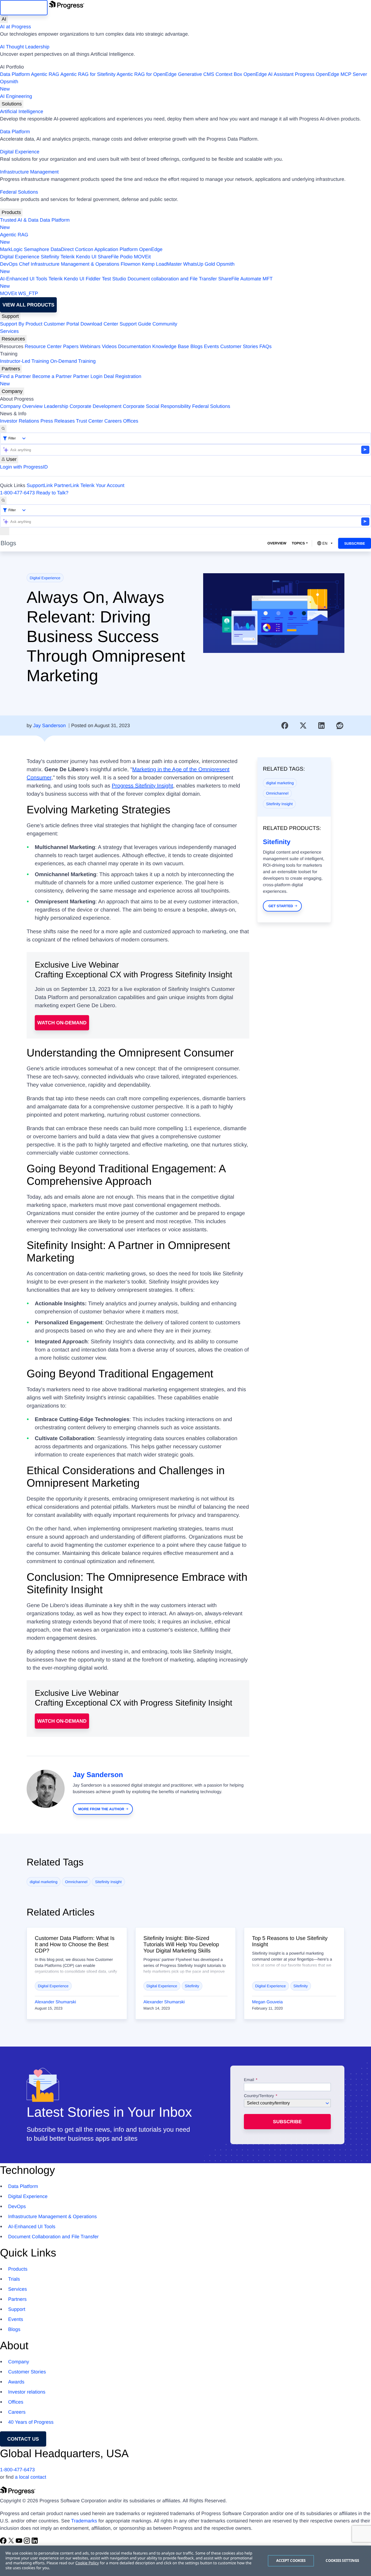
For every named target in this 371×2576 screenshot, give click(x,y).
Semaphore (37, 249)
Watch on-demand (62, 1023)
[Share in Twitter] (303, 726)
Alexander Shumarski (55, 2002)
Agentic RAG (45, 74)
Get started (281, 906)
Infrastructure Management (29, 172)
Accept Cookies (291, 2560)
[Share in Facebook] (285, 726)
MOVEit (142, 257)
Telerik (68, 257)
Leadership (56, 406)
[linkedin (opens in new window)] (35, 2542)
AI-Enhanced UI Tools (24, 279)
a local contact (31, 2477)
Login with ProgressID (24, 467)
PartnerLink (67, 485)
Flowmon (131, 264)
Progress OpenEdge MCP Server (331, 74)
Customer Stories (239, 346)
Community (165, 324)
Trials (14, 2279)
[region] (185, 2561)
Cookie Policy (87, 2563)
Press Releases (58, 421)
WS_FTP (28, 293)
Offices (131, 421)
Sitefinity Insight (279, 804)
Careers (113, 421)
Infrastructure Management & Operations (75, 264)
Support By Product (21, 324)
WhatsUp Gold (199, 264)
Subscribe (355, 543)
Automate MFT (136, 282)
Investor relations (27, 2392)
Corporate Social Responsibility (157, 406)
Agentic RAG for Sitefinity (88, 74)
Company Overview (21, 406)
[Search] (3, 429)
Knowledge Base (171, 346)
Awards (16, 2382)
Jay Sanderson (49, 726)
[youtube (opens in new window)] (20, 2542)
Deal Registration (71, 380)
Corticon (84, 249)
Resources (13, 339)
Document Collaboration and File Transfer (53, 2237)
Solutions (12, 104)
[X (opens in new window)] (12, 2542)
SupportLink (40, 485)
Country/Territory (259, 2096)
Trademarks (84, 2521)
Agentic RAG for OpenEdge (147, 74)
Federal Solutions (19, 192)
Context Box (229, 74)
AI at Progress (15, 27)
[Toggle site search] (3, 500)
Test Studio (114, 279)
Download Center (99, 324)
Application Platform (116, 249)
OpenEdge (151, 249)
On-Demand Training (73, 361)
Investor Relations (20, 421)
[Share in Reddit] (340, 726)
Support (10, 316)
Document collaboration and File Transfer (172, 279)
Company (12, 391)
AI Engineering (16, 96)
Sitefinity (50, 257)
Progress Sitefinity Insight (143, 786)
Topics (298, 543)
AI (4, 19)
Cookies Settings (342, 2560)
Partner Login (88, 376)
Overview (277, 543)
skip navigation (24, 8)
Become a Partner (52, 376)
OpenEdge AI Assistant (269, 74)
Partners (11, 369)
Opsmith (9, 85)
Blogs (196, 346)
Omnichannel (277, 793)
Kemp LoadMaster (162, 264)
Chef (24, 264)
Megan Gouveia (267, 2002)
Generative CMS (196, 74)
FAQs (265, 346)
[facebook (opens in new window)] (4, 2542)
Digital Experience (20, 152)
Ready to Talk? (52, 493)
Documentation (135, 346)
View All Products (28, 305)
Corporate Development (95, 406)
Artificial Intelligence (22, 111)
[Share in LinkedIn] (322, 726)
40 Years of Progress (31, 2422)
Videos (109, 346)
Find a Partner (15, 376)
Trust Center (89, 421)
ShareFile (108, 257)
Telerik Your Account (102, 485)
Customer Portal (61, 324)
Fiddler (93, 279)
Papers (71, 346)
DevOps (9, 264)
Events (211, 346)
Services (9, 331)
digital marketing (280, 783)
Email (250, 2080)
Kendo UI (86, 257)
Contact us (23, 2439)
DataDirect (62, 249)
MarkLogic (11, 249)
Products (11, 212)
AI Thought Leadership (25, 47)
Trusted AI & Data (19, 220)
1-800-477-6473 (17, 493)
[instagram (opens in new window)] (28, 2542)
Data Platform (15, 74)
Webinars (90, 346)
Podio (126, 257)
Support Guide (135, 324)
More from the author (101, 1809)
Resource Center (43, 346)
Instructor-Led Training (24, 361)
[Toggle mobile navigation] (5, 531)
